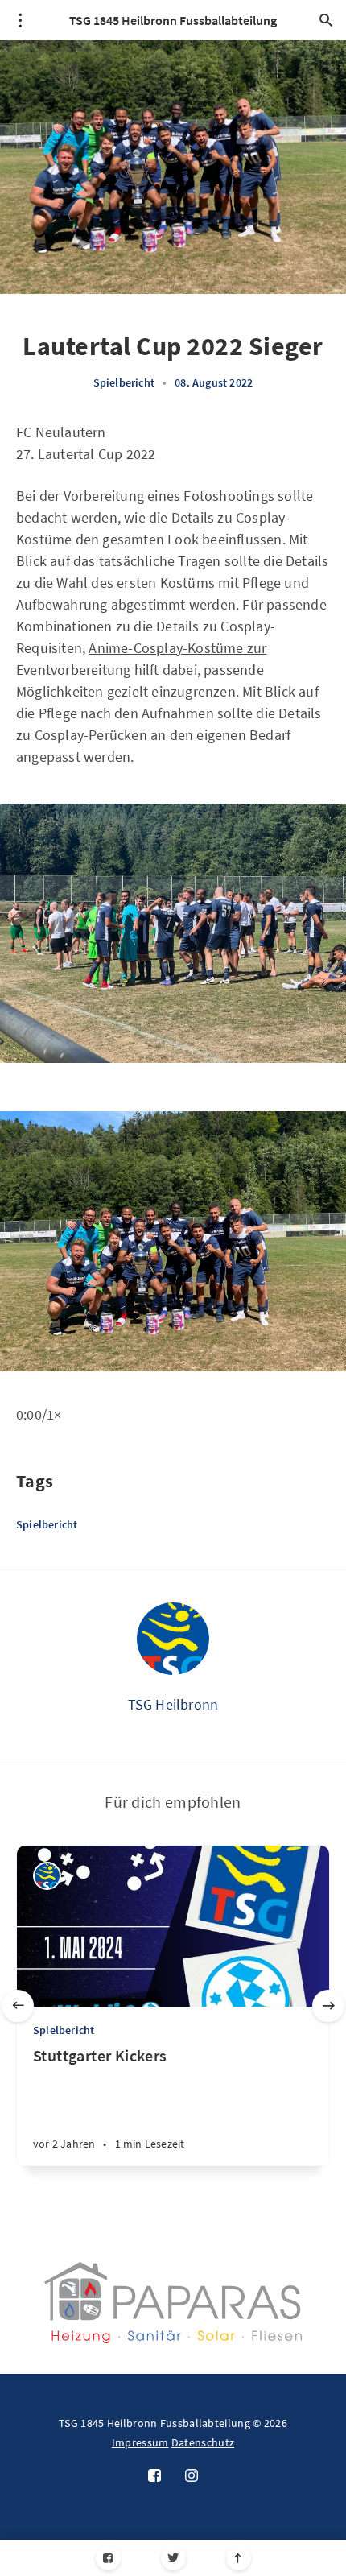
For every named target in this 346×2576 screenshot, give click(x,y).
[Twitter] (173, 2558)
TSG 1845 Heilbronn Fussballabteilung (173, 20)
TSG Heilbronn (173, 1704)
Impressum (140, 2442)
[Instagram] (192, 2476)
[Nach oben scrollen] (239, 2558)
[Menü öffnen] (20, 20)
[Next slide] (328, 2006)
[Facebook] (108, 2558)
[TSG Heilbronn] (173, 1639)
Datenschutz (203, 2442)
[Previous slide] (18, 2006)
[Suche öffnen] (326, 20)
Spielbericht (124, 382)
